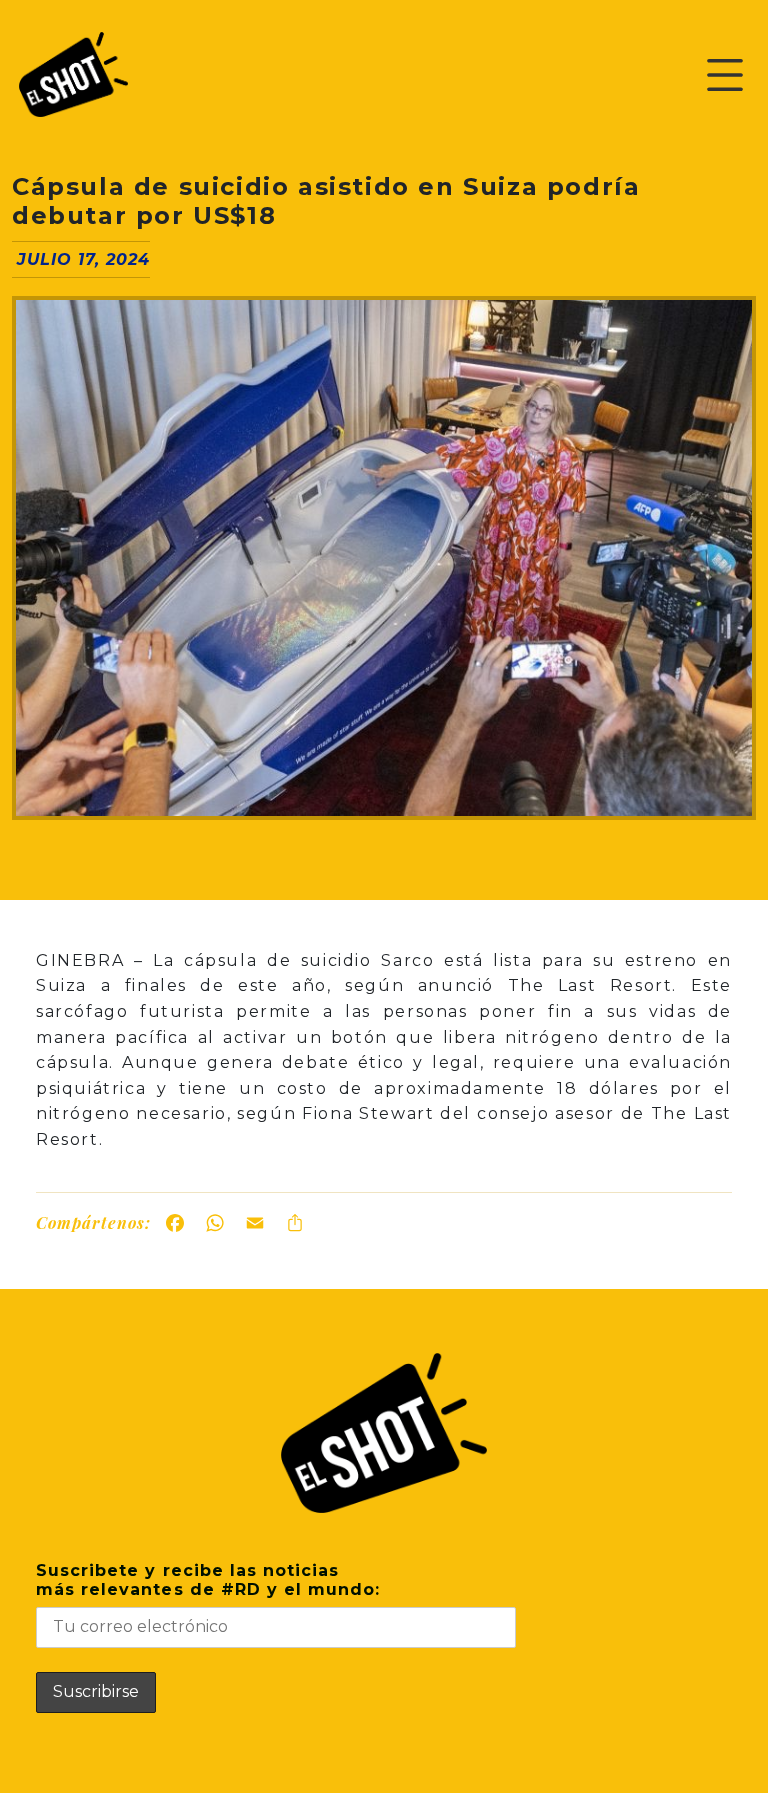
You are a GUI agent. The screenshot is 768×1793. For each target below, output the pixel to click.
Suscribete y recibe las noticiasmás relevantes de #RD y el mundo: (208, 1580)
